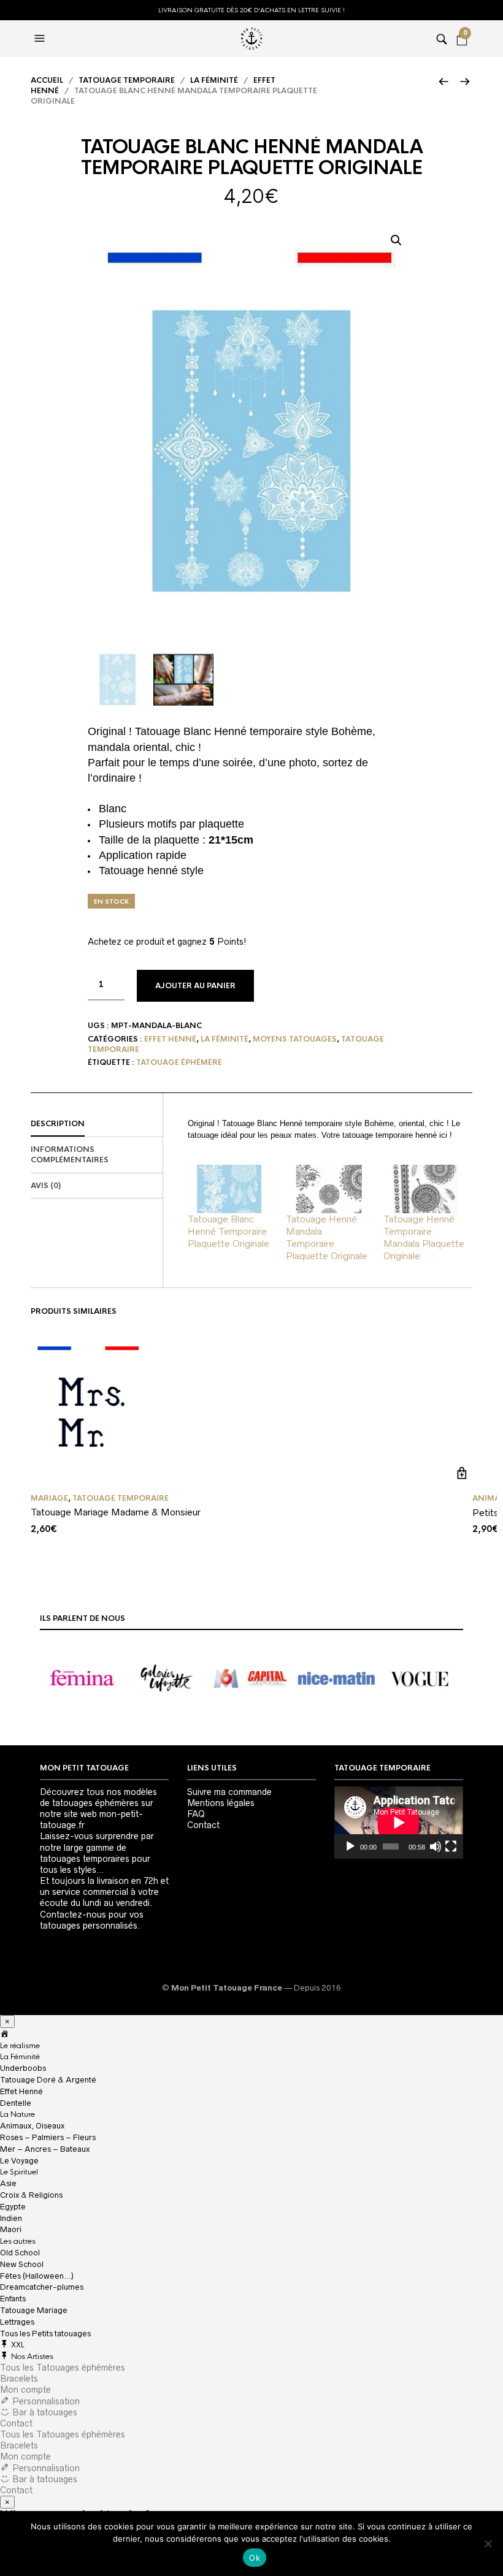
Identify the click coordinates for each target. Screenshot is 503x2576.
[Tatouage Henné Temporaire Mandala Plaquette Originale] (426, 1189)
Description (58, 1124)
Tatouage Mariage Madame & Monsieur (116, 1512)
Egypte (13, 2207)
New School (22, 2264)
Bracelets (19, 2379)
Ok (255, 2558)
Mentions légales (221, 1803)
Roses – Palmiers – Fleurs (48, 2137)
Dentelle (16, 2103)
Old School (20, 2253)
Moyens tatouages (295, 1039)
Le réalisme (20, 2046)
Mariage (49, 1498)
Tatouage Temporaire (127, 80)
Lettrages (17, 2322)
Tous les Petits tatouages (45, 2334)
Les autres (18, 2241)
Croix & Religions (31, 2195)
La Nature (17, 2114)
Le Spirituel (19, 2172)
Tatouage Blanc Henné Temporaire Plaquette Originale (228, 1231)
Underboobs (23, 2068)
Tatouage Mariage (34, 2310)
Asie (8, 2183)
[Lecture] (350, 1846)
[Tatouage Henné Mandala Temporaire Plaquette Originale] (329, 1189)
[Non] (488, 2544)
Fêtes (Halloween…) (37, 2276)
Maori (11, 2229)
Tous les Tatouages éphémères (63, 2368)
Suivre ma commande (229, 1792)
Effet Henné (170, 1039)
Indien (11, 2218)
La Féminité (20, 2057)
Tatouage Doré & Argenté (48, 2080)
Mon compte (25, 2390)
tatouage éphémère (179, 1062)
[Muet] (436, 1846)
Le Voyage (19, 2161)
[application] (399, 1823)
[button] (396, 240)
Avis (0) (46, 1186)
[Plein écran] (451, 1846)
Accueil (47, 80)
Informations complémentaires (70, 1155)
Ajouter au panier (195, 986)
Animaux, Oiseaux (32, 2126)
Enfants (13, 2299)
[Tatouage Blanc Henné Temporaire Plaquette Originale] (231, 1189)
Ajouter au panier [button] (462, 1473)
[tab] (97, 1124)
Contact (203, 1825)
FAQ (196, 1814)
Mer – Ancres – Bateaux (45, 2149)
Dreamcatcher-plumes (42, 2287)
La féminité (214, 80)
